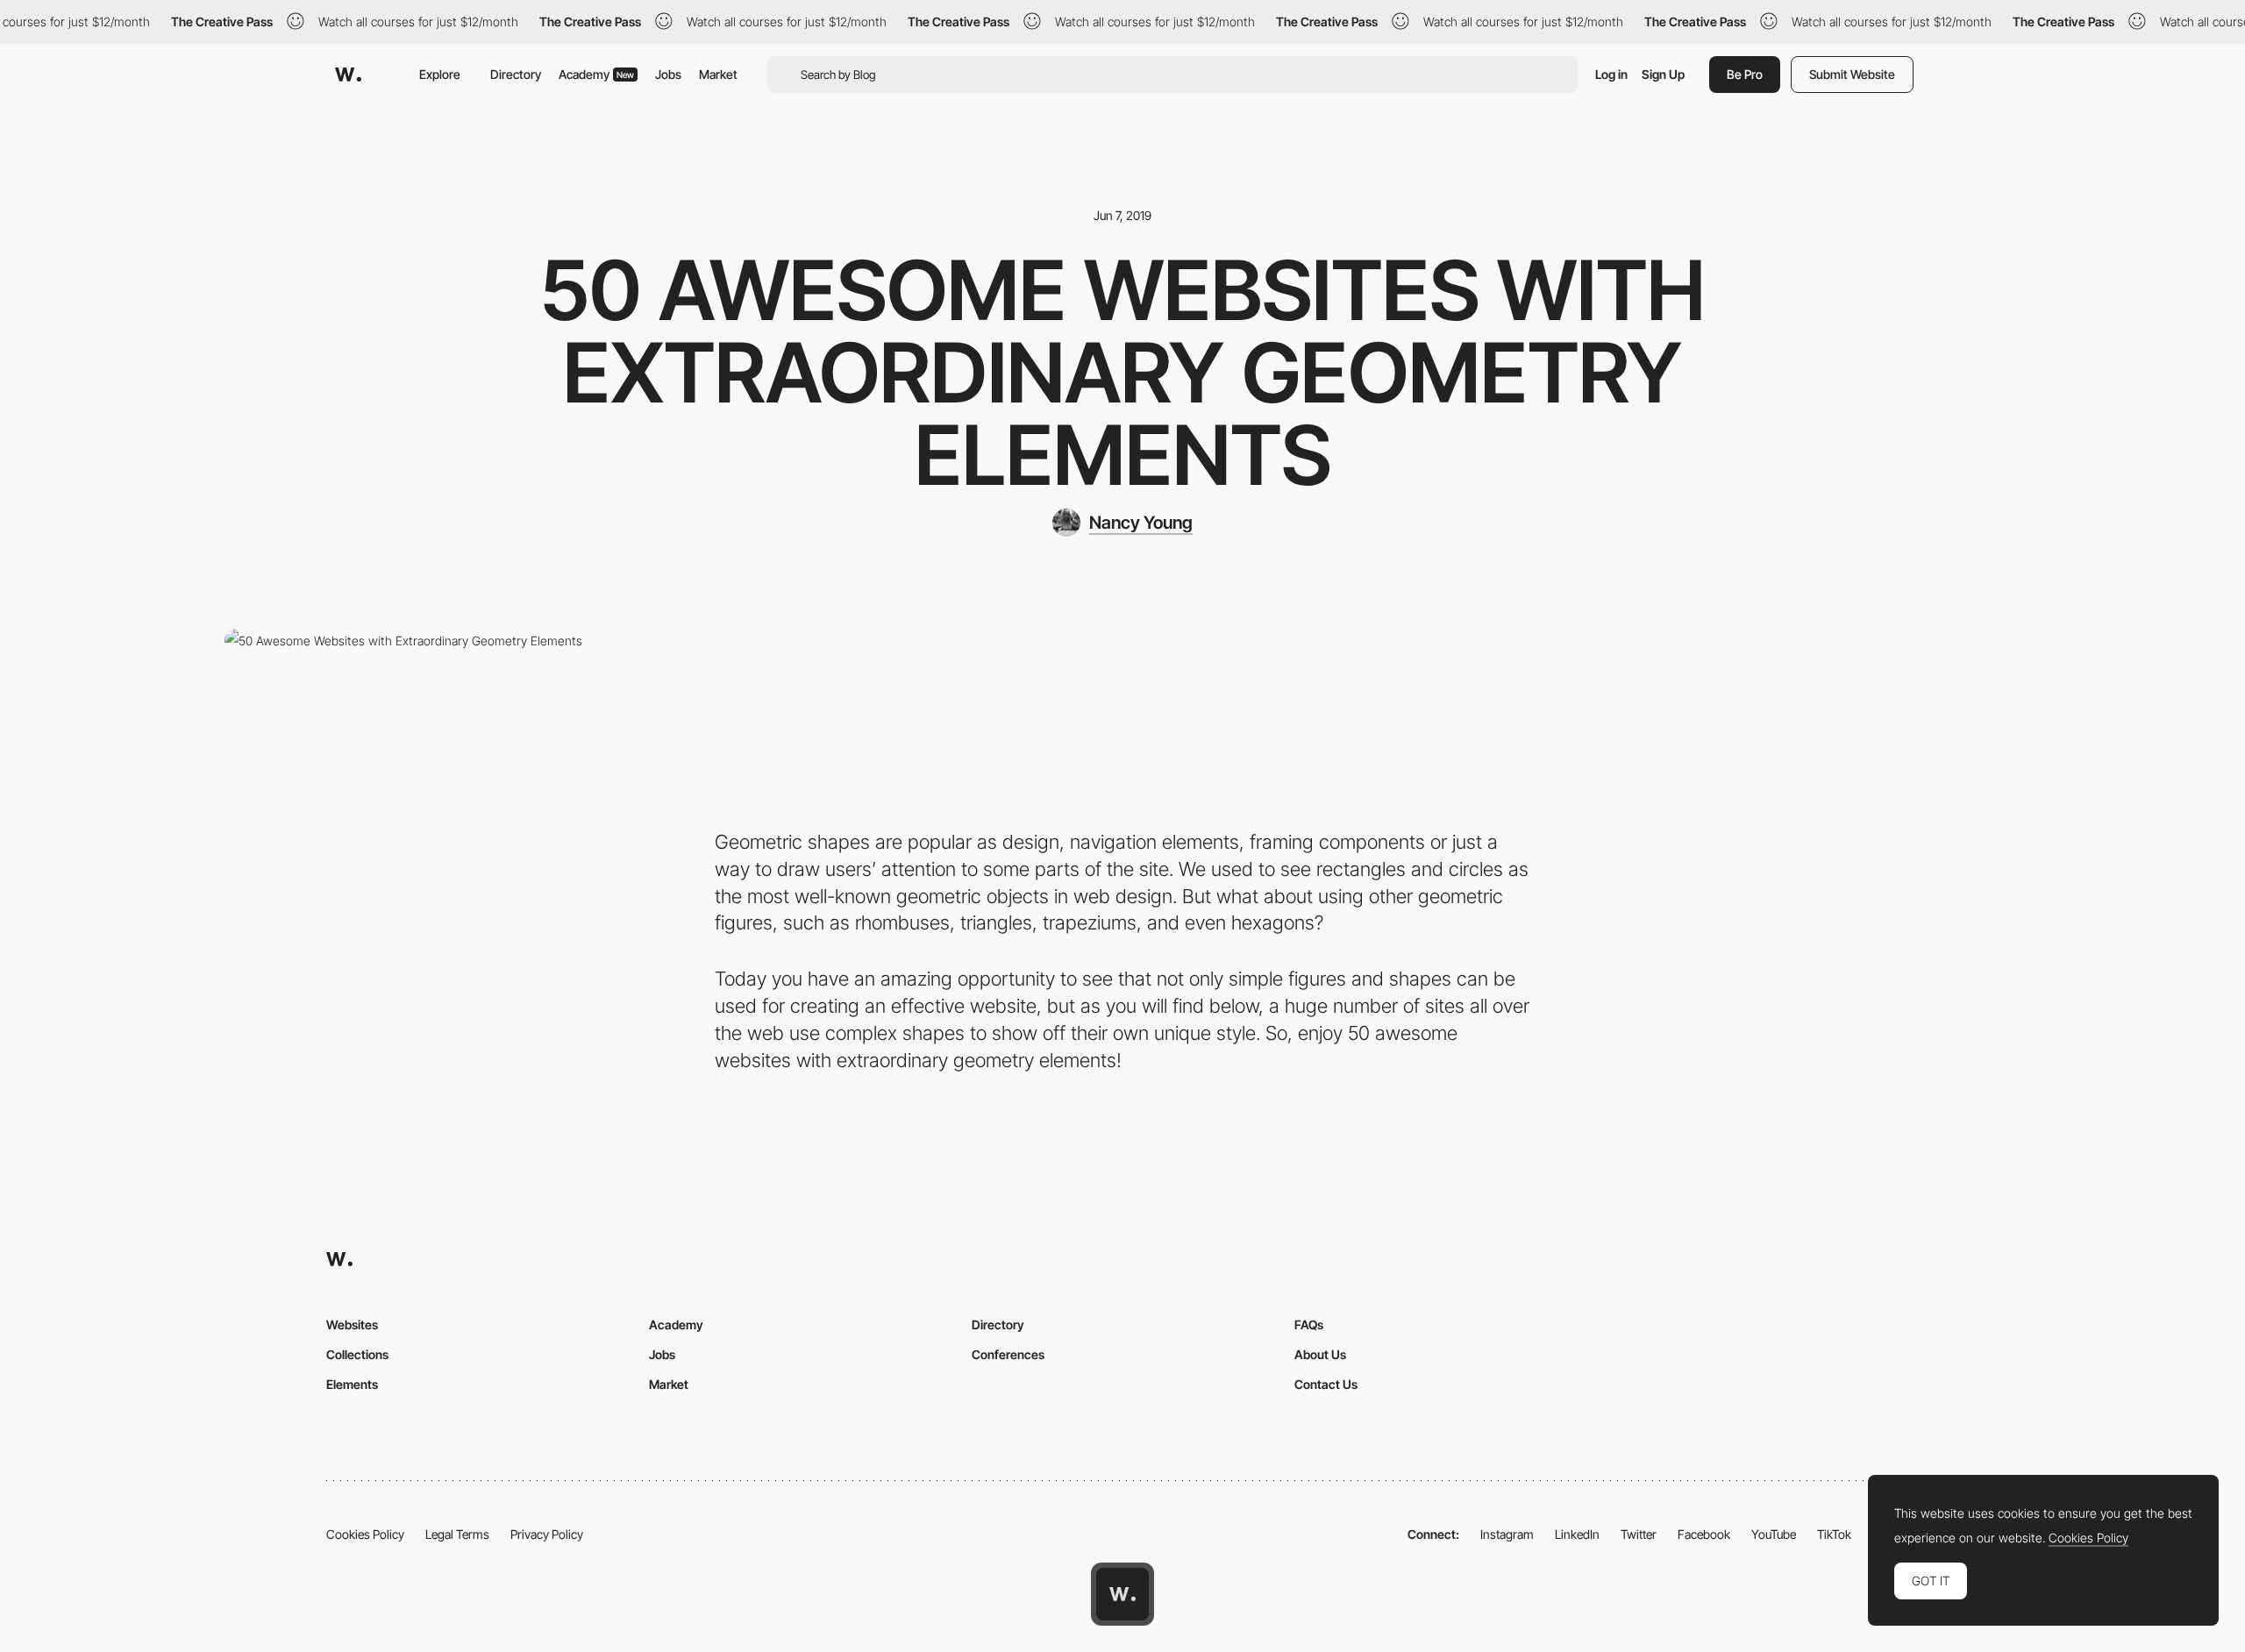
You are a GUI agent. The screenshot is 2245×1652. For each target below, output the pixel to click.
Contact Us (1326, 1384)
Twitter (1639, 1534)
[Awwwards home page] (1122, 1594)
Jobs (668, 74)
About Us (1320, 1354)
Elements (352, 1384)
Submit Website (1852, 74)
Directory (516, 74)
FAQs (1309, 1324)
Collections (357, 1354)
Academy (596, 74)
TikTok (1834, 1534)
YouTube (1774, 1534)
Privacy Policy (547, 1534)
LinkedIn (1577, 1534)
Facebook (1704, 1534)
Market (718, 74)
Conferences (1008, 1354)
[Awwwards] (348, 75)
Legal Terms (457, 1534)
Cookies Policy (365, 1534)
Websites (352, 1324)
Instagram (1507, 1534)
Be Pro (1745, 74)
